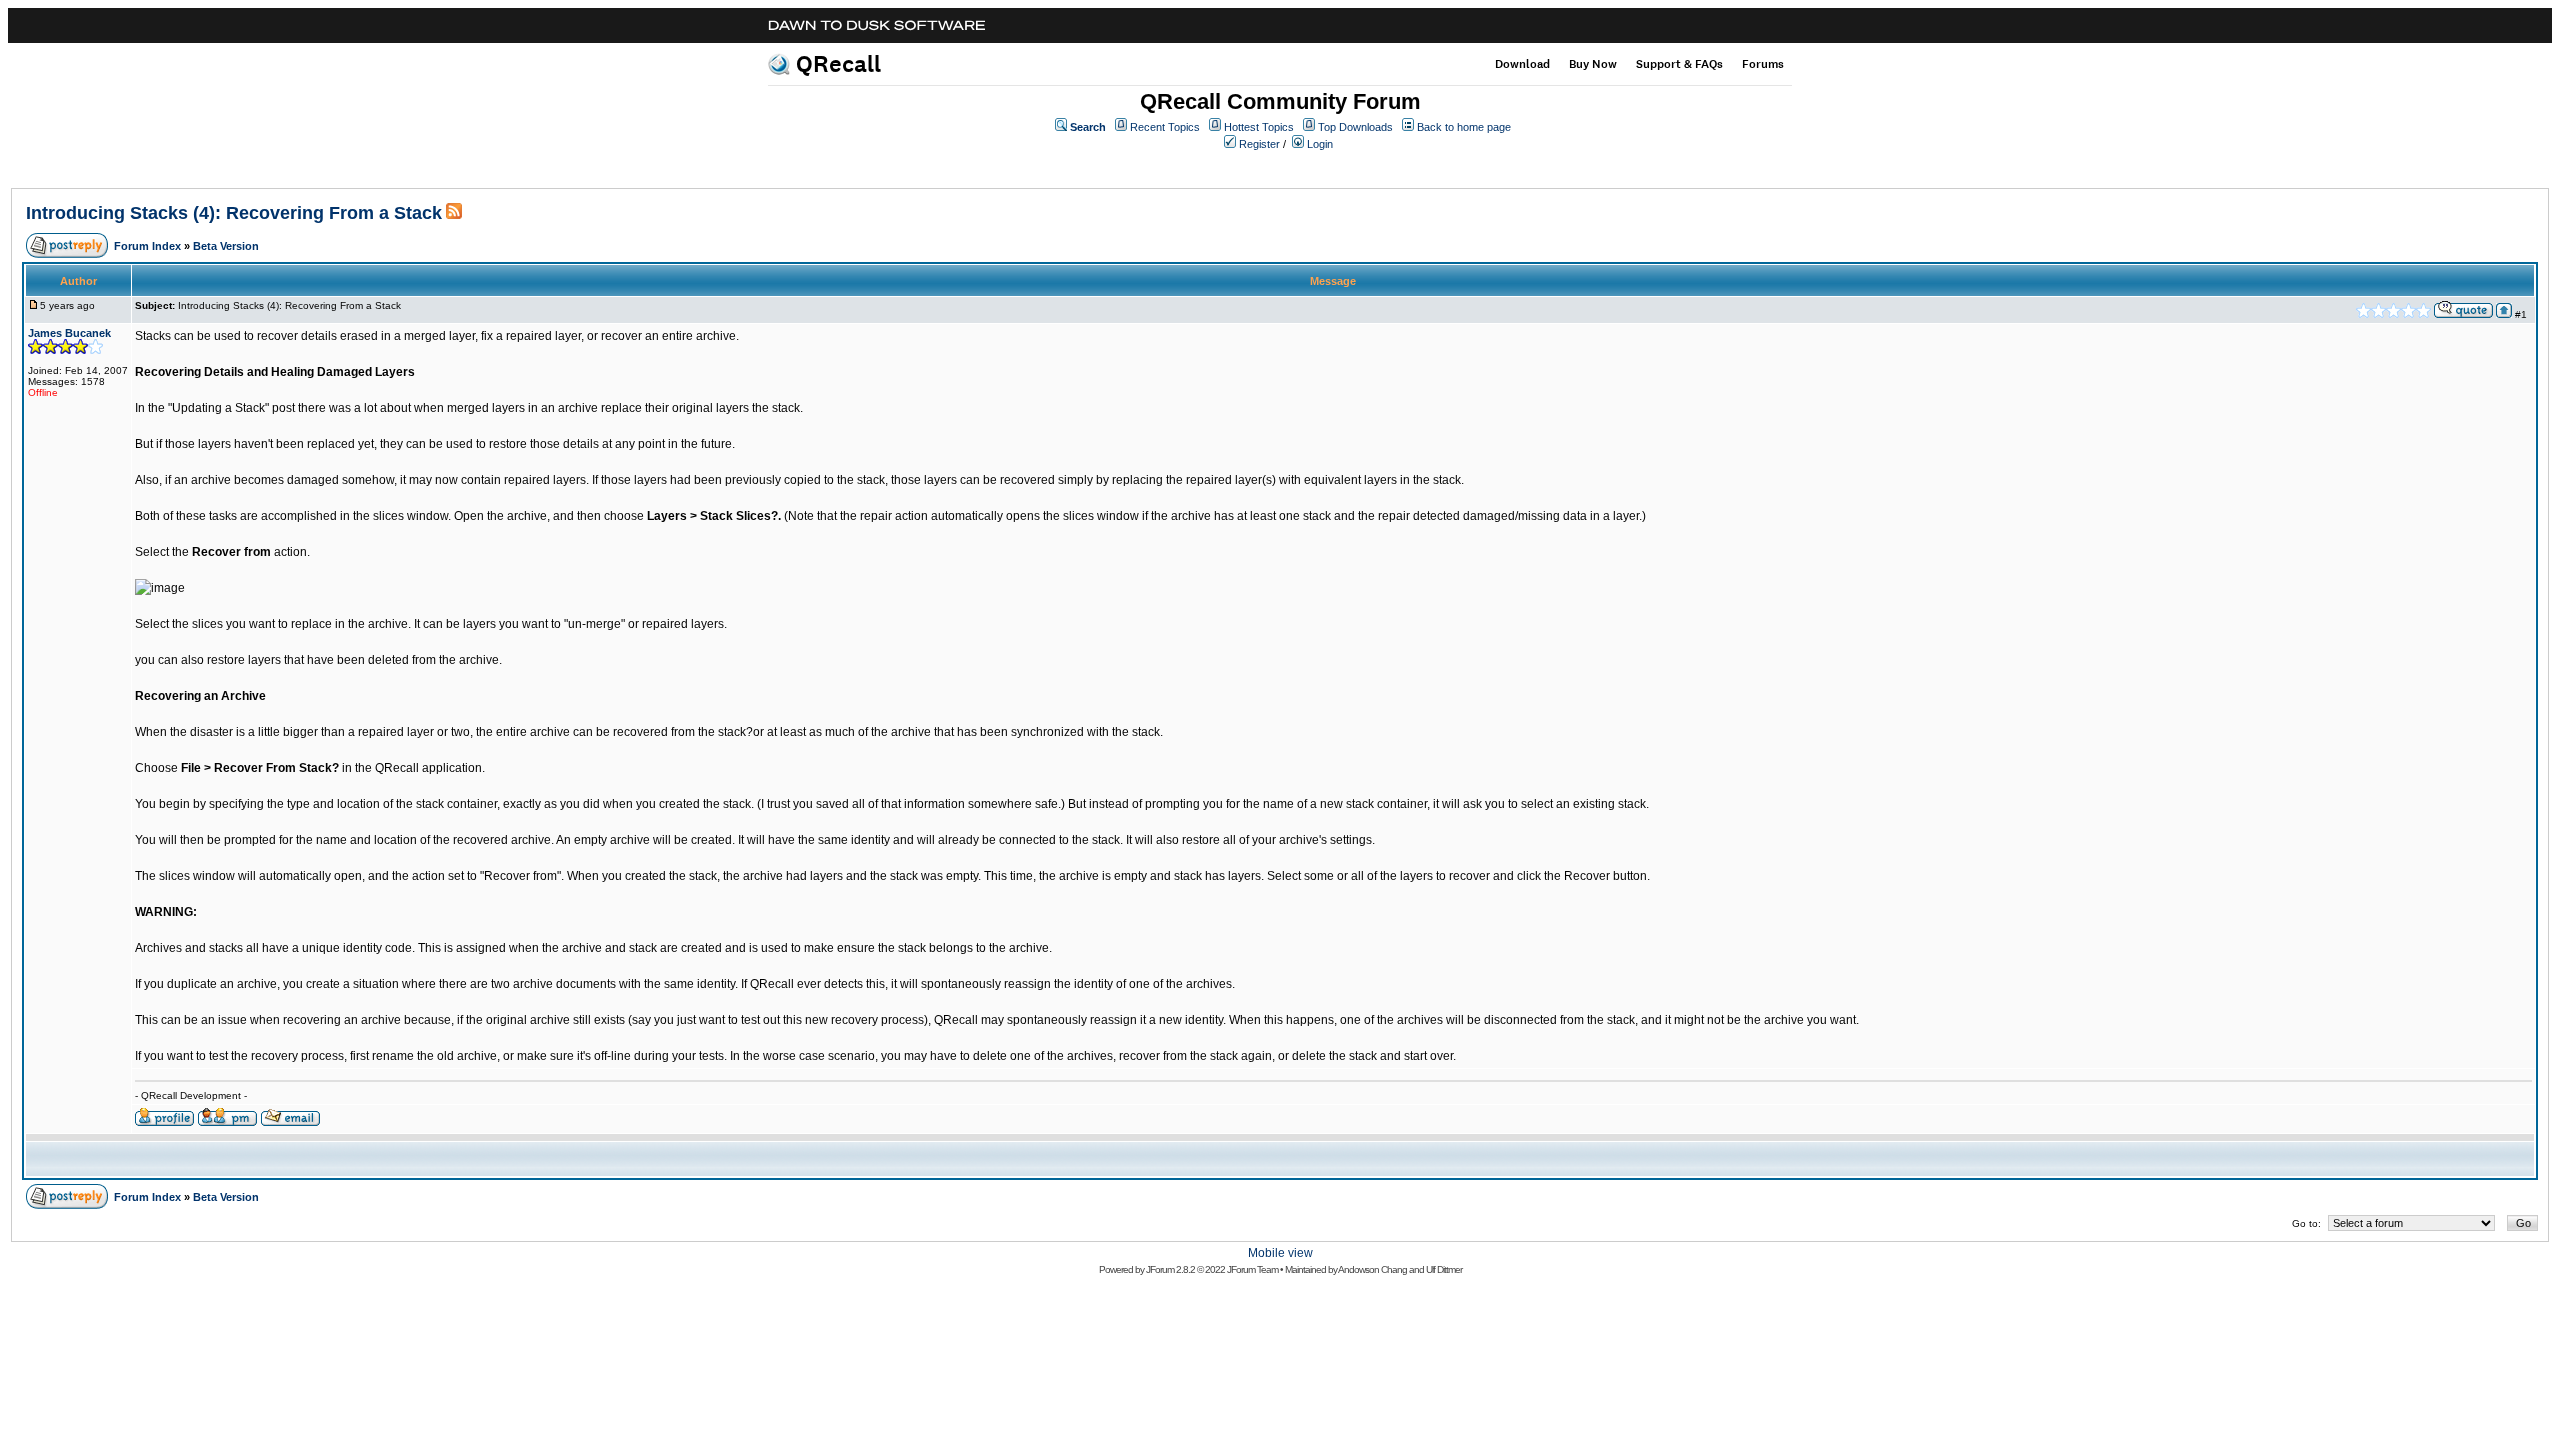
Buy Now (1593, 64)
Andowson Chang (1372, 1269)
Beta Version (226, 246)
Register (1259, 144)
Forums (1763, 64)
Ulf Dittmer (1444, 1269)
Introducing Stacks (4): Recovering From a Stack (234, 213)
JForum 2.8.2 (1170, 1269)
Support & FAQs (1679, 64)
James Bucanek (69, 333)
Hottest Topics (1259, 127)
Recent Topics (1165, 127)
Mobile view (1280, 1253)
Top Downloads (1355, 127)
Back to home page (1464, 127)
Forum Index (147, 246)
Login (1320, 144)
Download (1522, 64)
